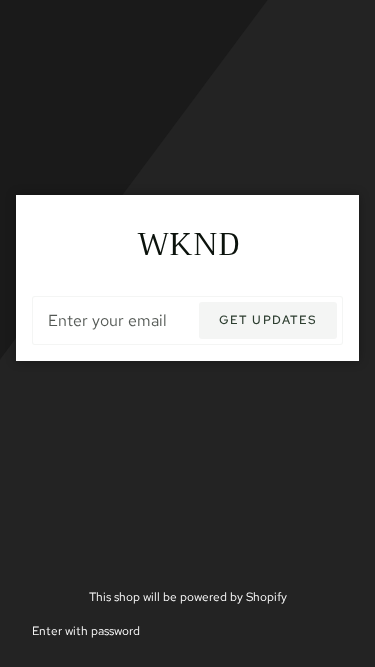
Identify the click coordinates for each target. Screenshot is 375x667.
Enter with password (86, 630)
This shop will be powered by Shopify (188, 596)
